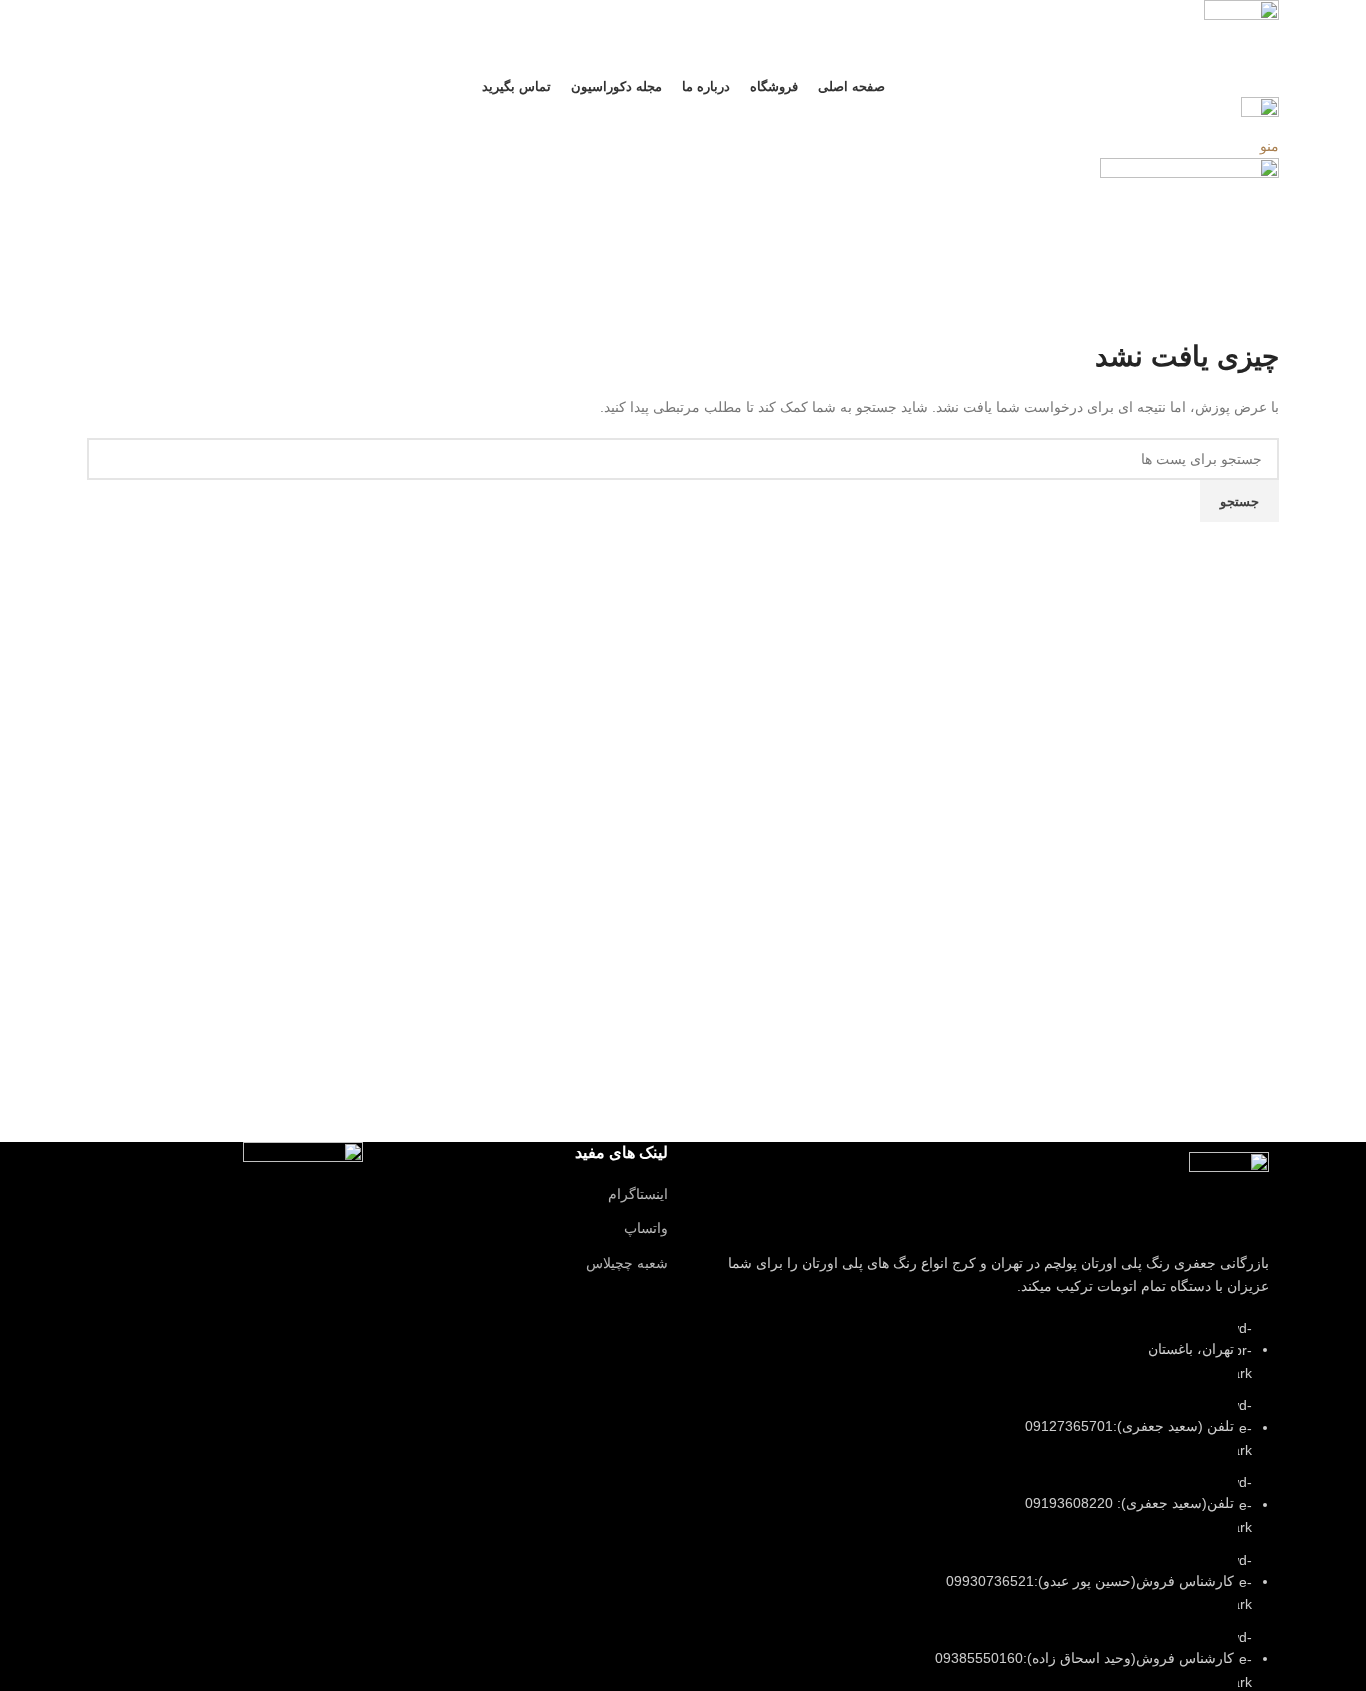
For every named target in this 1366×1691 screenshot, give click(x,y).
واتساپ (646, 1228)
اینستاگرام (638, 1194)
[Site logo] (1241, 36)
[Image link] (1229, 1191)
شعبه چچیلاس (627, 1263)
